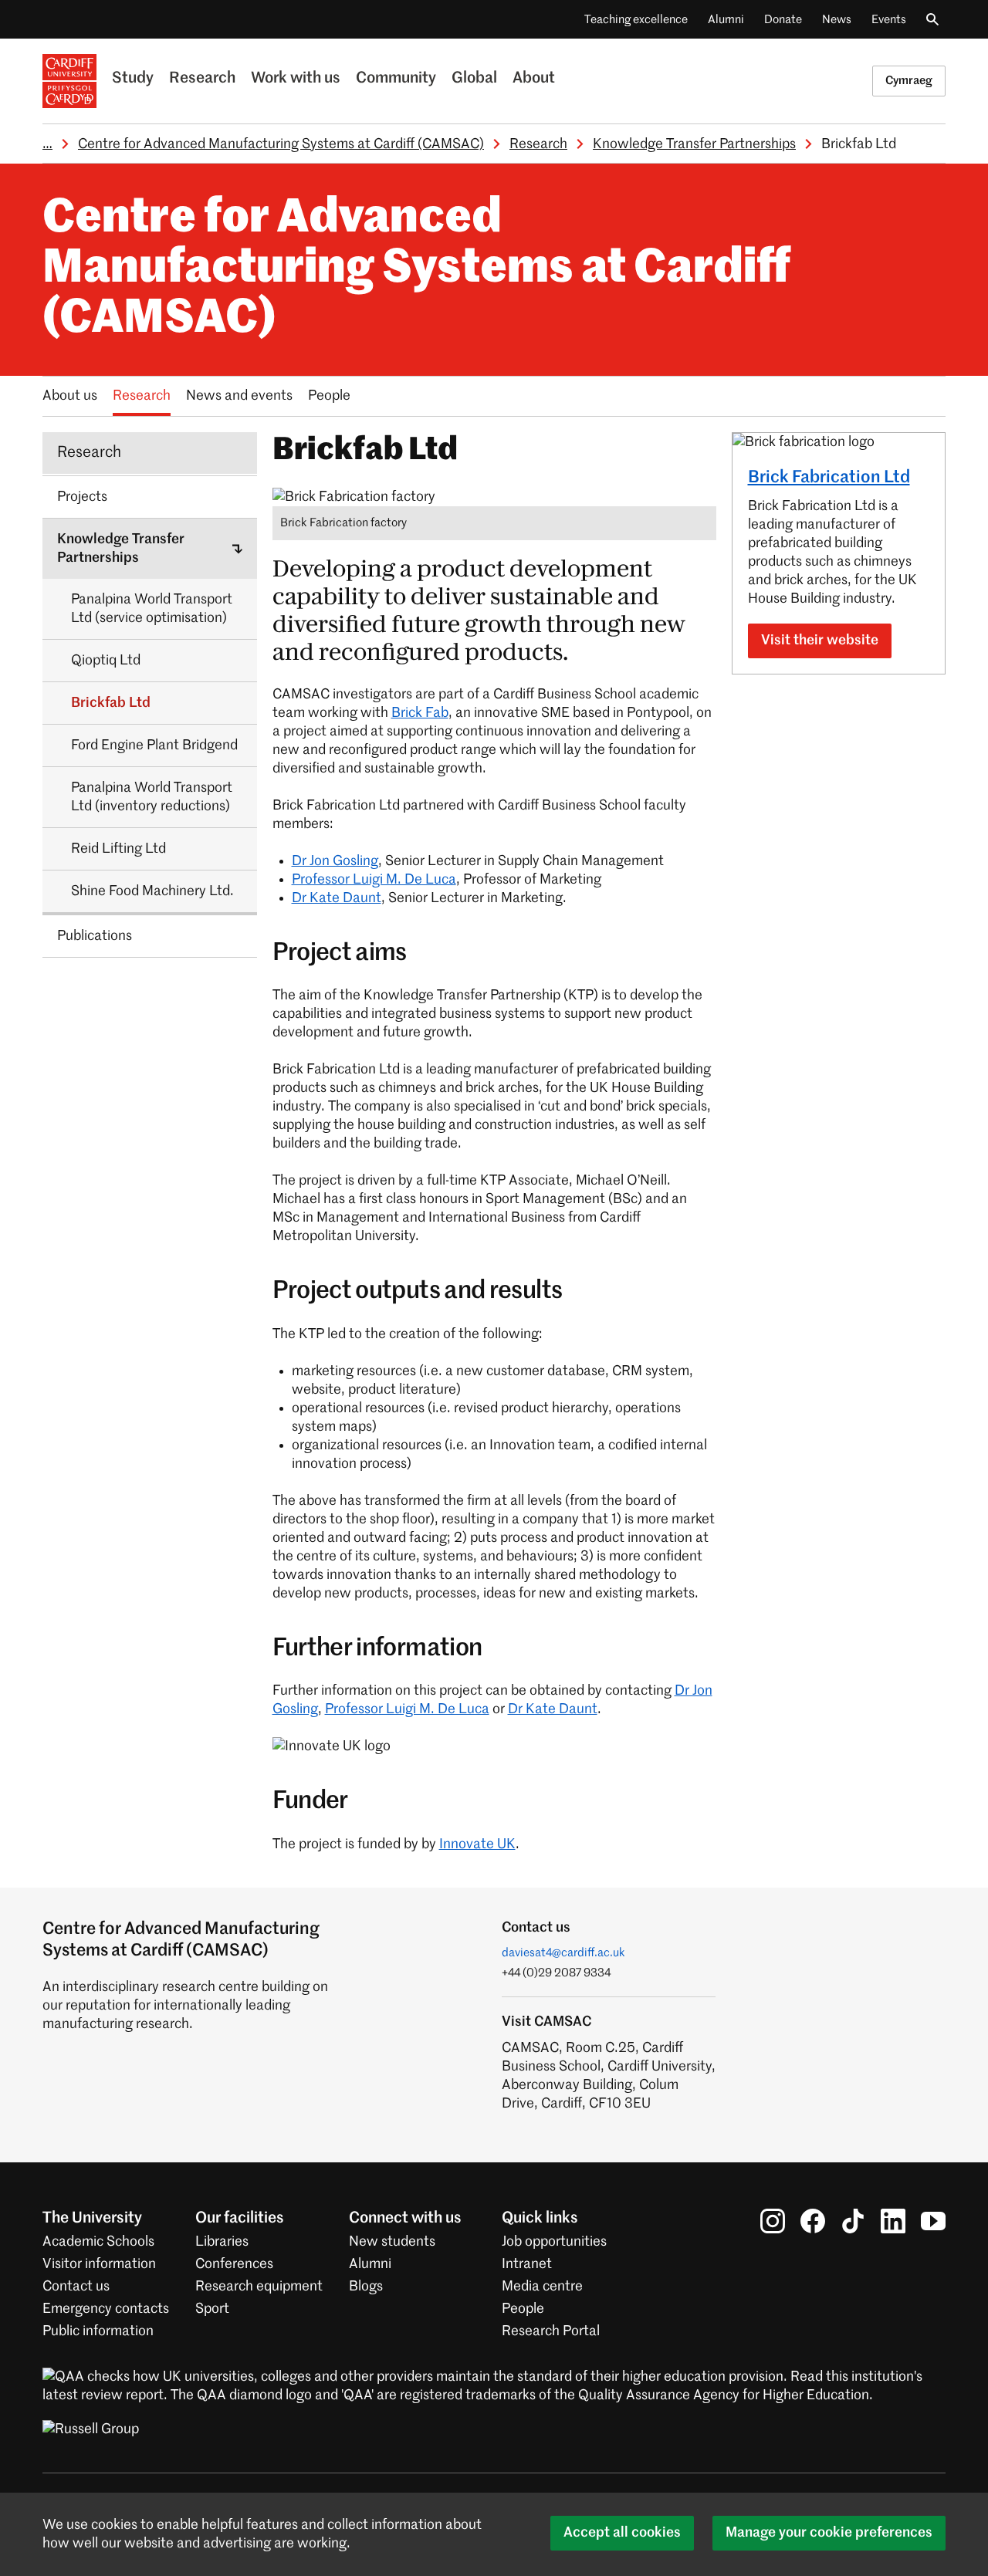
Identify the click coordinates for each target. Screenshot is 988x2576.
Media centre (542, 2287)
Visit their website (820, 641)
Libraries (222, 2242)
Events (889, 20)
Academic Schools (98, 2242)
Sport (212, 2309)
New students (392, 2242)
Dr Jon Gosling (335, 861)
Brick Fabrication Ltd (829, 478)
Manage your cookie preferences (829, 2533)
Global (474, 79)
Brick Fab (420, 713)
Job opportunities (554, 2242)
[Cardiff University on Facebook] (813, 2221)
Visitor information (99, 2264)
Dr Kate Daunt (337, 898)
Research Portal (551, 2331)
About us (70, 396)
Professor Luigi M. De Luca (374, 880)
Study (133, 79)
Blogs (366, 2287)
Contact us (76, 2287)
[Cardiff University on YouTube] (933, 2221)
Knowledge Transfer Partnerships (694, 144)
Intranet (527, 2264)
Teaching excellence (636, 20)
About (534, 79)
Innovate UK (477, 1844)
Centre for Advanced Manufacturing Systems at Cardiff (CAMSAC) (281, 144)
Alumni (726, 20)
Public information (98, 2331)
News (837, 20)
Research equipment (259, 2287)
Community (396, 79)
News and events (239, 396)
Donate (783, 20)
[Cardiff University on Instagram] (773, 2221)
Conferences (234, 2264)
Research (202, 79)
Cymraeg (909, 81)
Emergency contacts (106, 2309)
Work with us (296, 79)
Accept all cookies (622, 2533)
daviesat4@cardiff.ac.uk (563, 1953)
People (329, 396)
